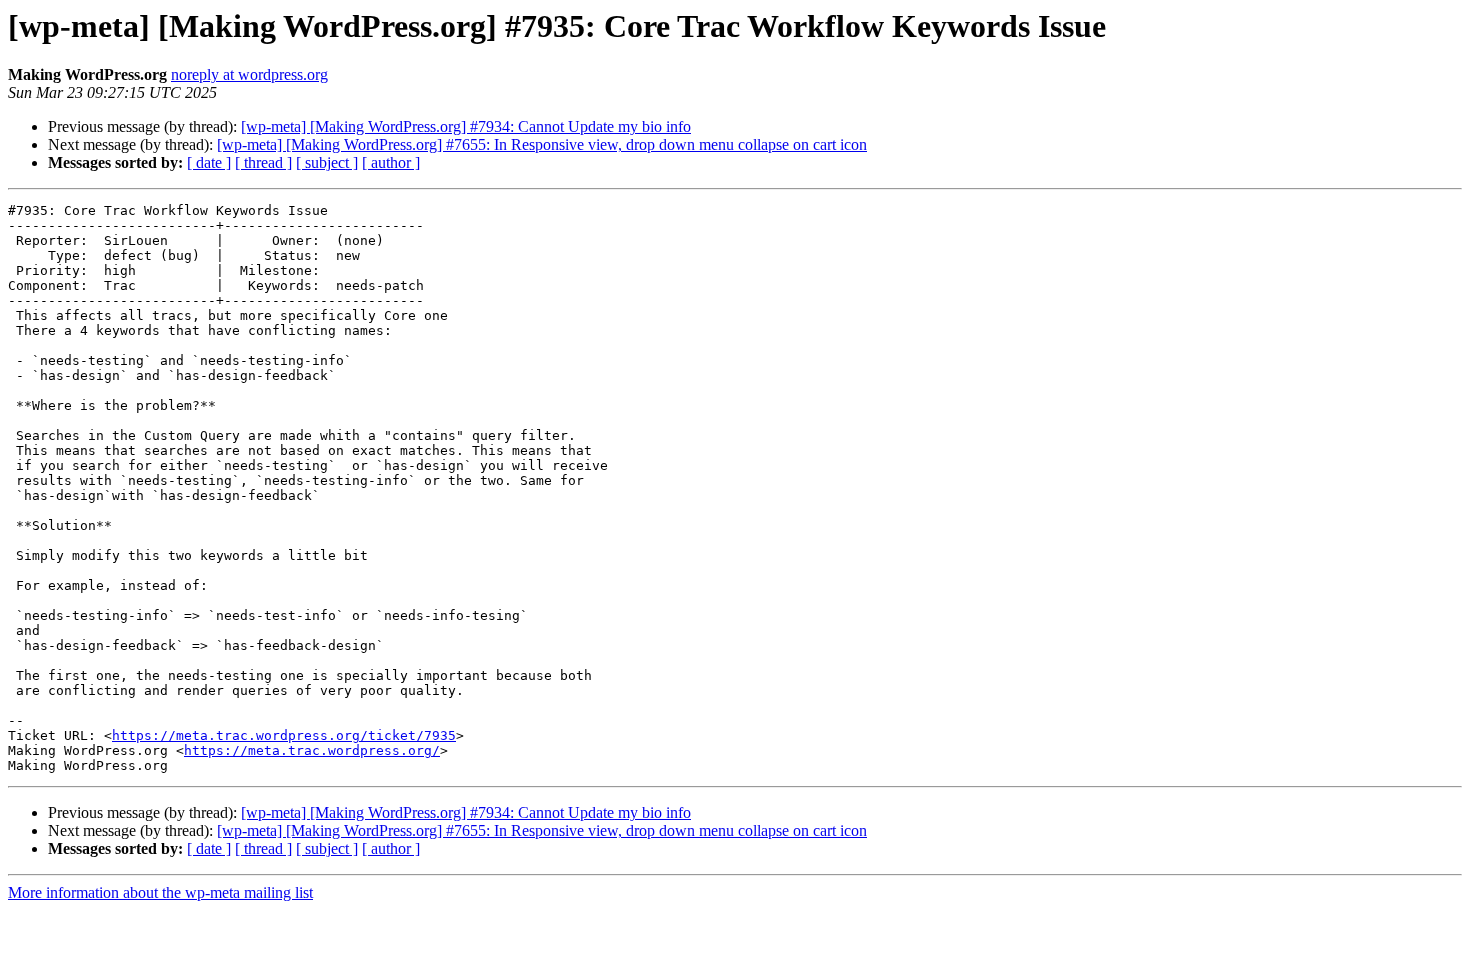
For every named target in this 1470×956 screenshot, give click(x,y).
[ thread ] (263, 162)
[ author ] (391, 162)
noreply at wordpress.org (249, 74)
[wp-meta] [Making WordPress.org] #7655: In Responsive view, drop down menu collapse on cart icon (542, 144)
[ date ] (209, 162)
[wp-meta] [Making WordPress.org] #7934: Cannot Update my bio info (466, 126)
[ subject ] (327, 162)
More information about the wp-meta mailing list (160, 892)
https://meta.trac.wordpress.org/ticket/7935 (284, 735)
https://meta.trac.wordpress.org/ (312, 750)
